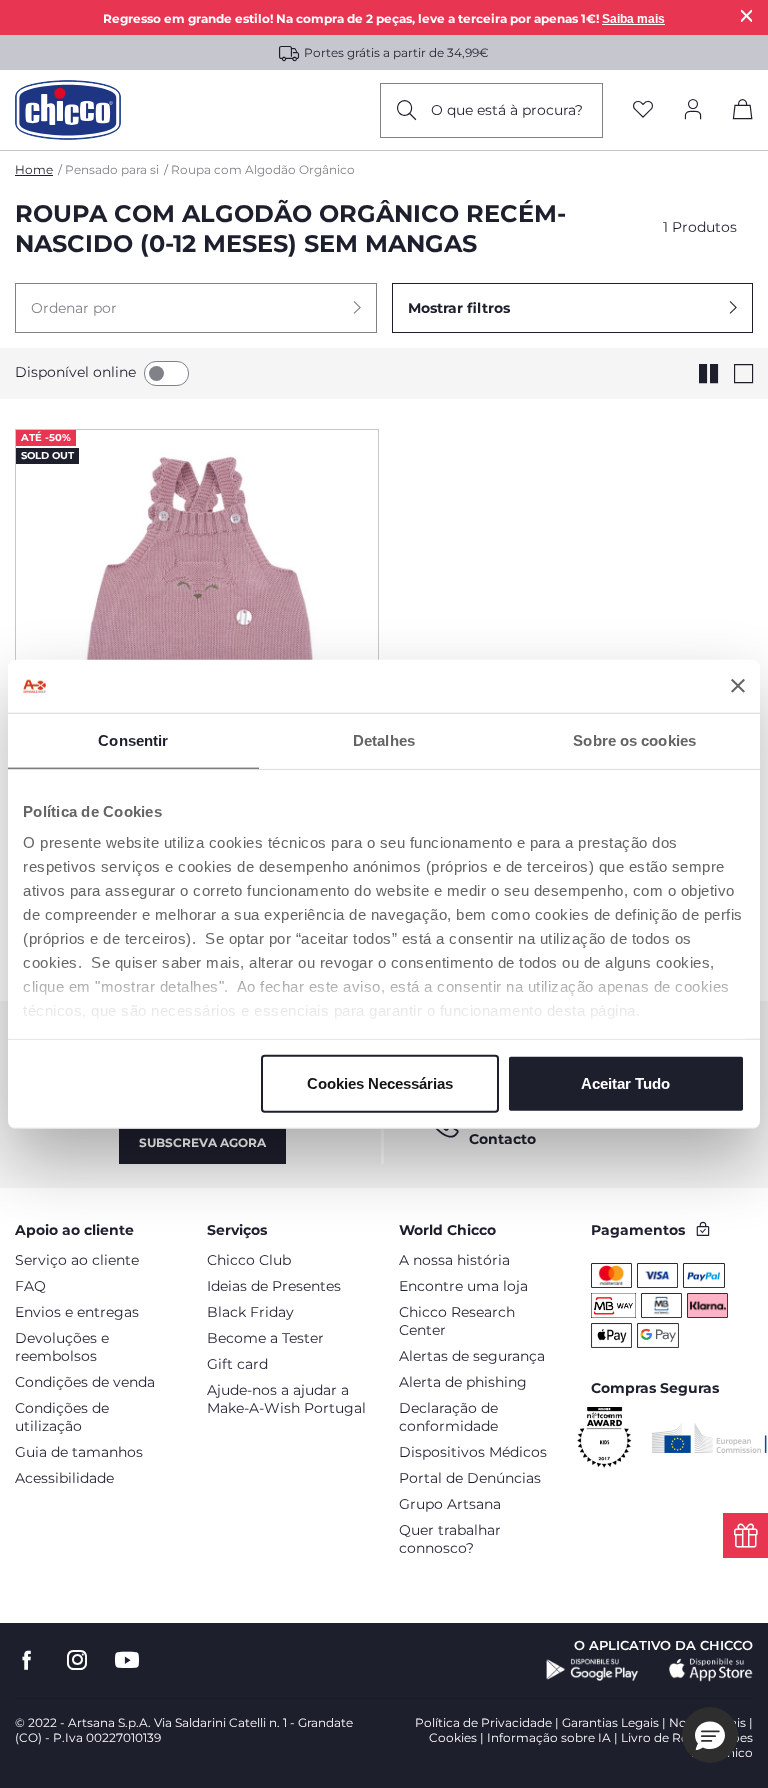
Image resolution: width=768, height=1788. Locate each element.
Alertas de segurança (472, 1356)
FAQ (30, 1286)
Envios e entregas (77, 1312)
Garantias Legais (610, 1722)
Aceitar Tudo (625, 1082)
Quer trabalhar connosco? (450, 1539)
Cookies (453, 1737)
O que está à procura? (507, 110)
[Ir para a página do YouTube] (127, 1660)
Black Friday (250, 1312)
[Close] (747, 15)
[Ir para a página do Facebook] (27, 1660)
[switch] (166, 373)
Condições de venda (85, 1382)
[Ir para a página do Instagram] (77, 1660)
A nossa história (454, 1260)
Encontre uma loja (463, 1286)
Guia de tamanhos (79, 1452)
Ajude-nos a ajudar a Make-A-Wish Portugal (286, 1399)
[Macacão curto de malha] (197, 612)
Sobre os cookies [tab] (634, 739)
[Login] (693, 110)
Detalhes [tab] (384, 739)
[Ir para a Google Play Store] (592, 1670)
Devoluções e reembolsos (62, 1347)
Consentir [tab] (133, 739)
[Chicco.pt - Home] (68, 110)
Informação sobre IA (549, 1737)
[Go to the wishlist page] (643, 110)
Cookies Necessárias (380, 1082)
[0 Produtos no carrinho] (743, 113)
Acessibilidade (64, 1478)
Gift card (237, 1364)
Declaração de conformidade (448, 1417)
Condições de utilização (62, 1417)
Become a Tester (265, 1338)
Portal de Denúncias (470, 1478)
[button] (196, 308)
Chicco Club (249, 1260)
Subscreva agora (202, 1142)
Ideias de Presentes (274, 1286)
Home (34, 169)
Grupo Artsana (450, 1504)
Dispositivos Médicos (473, 1452)
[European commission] (709, 1438)
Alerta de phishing (463, 1382)
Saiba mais (633, 19)
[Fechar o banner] (738, 686)
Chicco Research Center (457, 1321)
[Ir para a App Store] (711, 1670)
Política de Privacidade (483, 1722)
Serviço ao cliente (77, 1260)
